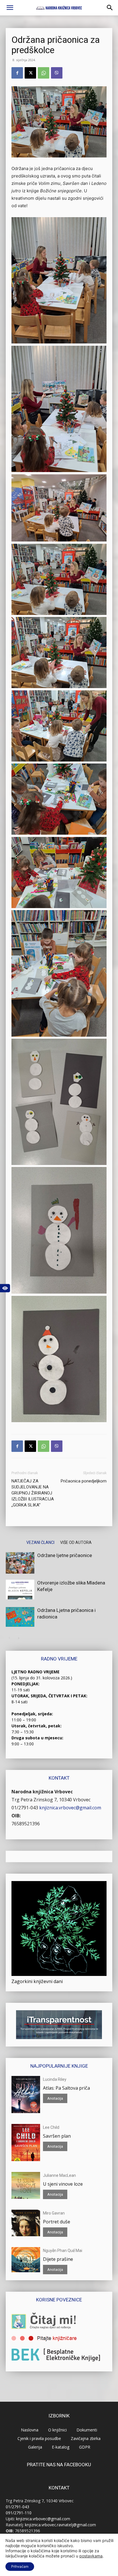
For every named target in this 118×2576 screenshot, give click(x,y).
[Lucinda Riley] (26, 2095)
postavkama (91, 2556)
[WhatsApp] (44, 73)
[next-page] (18, 1638)
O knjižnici (57, 2430)
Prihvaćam (20, 2566)
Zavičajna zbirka (86, 2438)
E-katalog (61, 2447)
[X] (30, 73)
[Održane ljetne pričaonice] (20, 1563)
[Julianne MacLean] (26, 2185)
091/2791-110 (19, 2513)
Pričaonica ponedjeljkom (84, 1481)
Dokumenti (87, 2430)
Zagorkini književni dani (37, 1981)
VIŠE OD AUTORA (76, 1542)
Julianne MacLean (59, 2175)
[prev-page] (9, 1638)
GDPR (85, 2447)
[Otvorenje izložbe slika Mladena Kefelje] (20, 1589)
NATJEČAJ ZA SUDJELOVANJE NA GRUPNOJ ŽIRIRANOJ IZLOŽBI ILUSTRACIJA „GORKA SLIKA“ (33, 1493)
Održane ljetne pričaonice (65, 1555)
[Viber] (57, 73)
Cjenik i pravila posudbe (39, 2438)
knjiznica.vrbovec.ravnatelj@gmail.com (60, 2525)
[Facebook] (17, 73)
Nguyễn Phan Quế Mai (63, 2251)
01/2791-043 (25, 1808)
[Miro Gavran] (26, 2223)
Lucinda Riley (55, 2079)
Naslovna (30, 2430)
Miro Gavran (54, 2213)
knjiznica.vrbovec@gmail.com (70, 1808)
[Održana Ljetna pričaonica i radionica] (20, 1617)
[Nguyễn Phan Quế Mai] (26, 2260)
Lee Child (51, 2127)
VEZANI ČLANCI (40, 1542)
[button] (10, 8)
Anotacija (55, 2098)
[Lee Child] (26, 2143)
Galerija (35, 2447)
